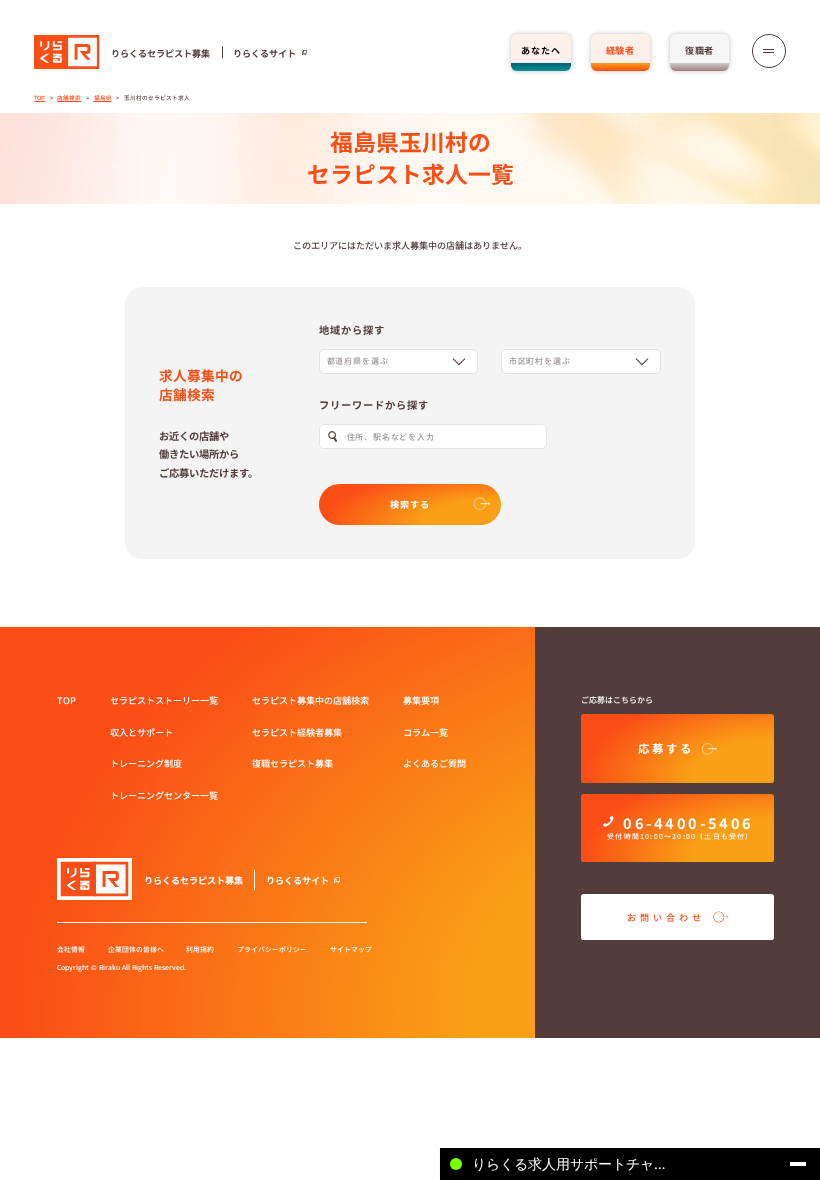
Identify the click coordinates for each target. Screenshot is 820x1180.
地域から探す (352, 329)
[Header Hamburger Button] (769, 51)
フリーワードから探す (374, 404)
